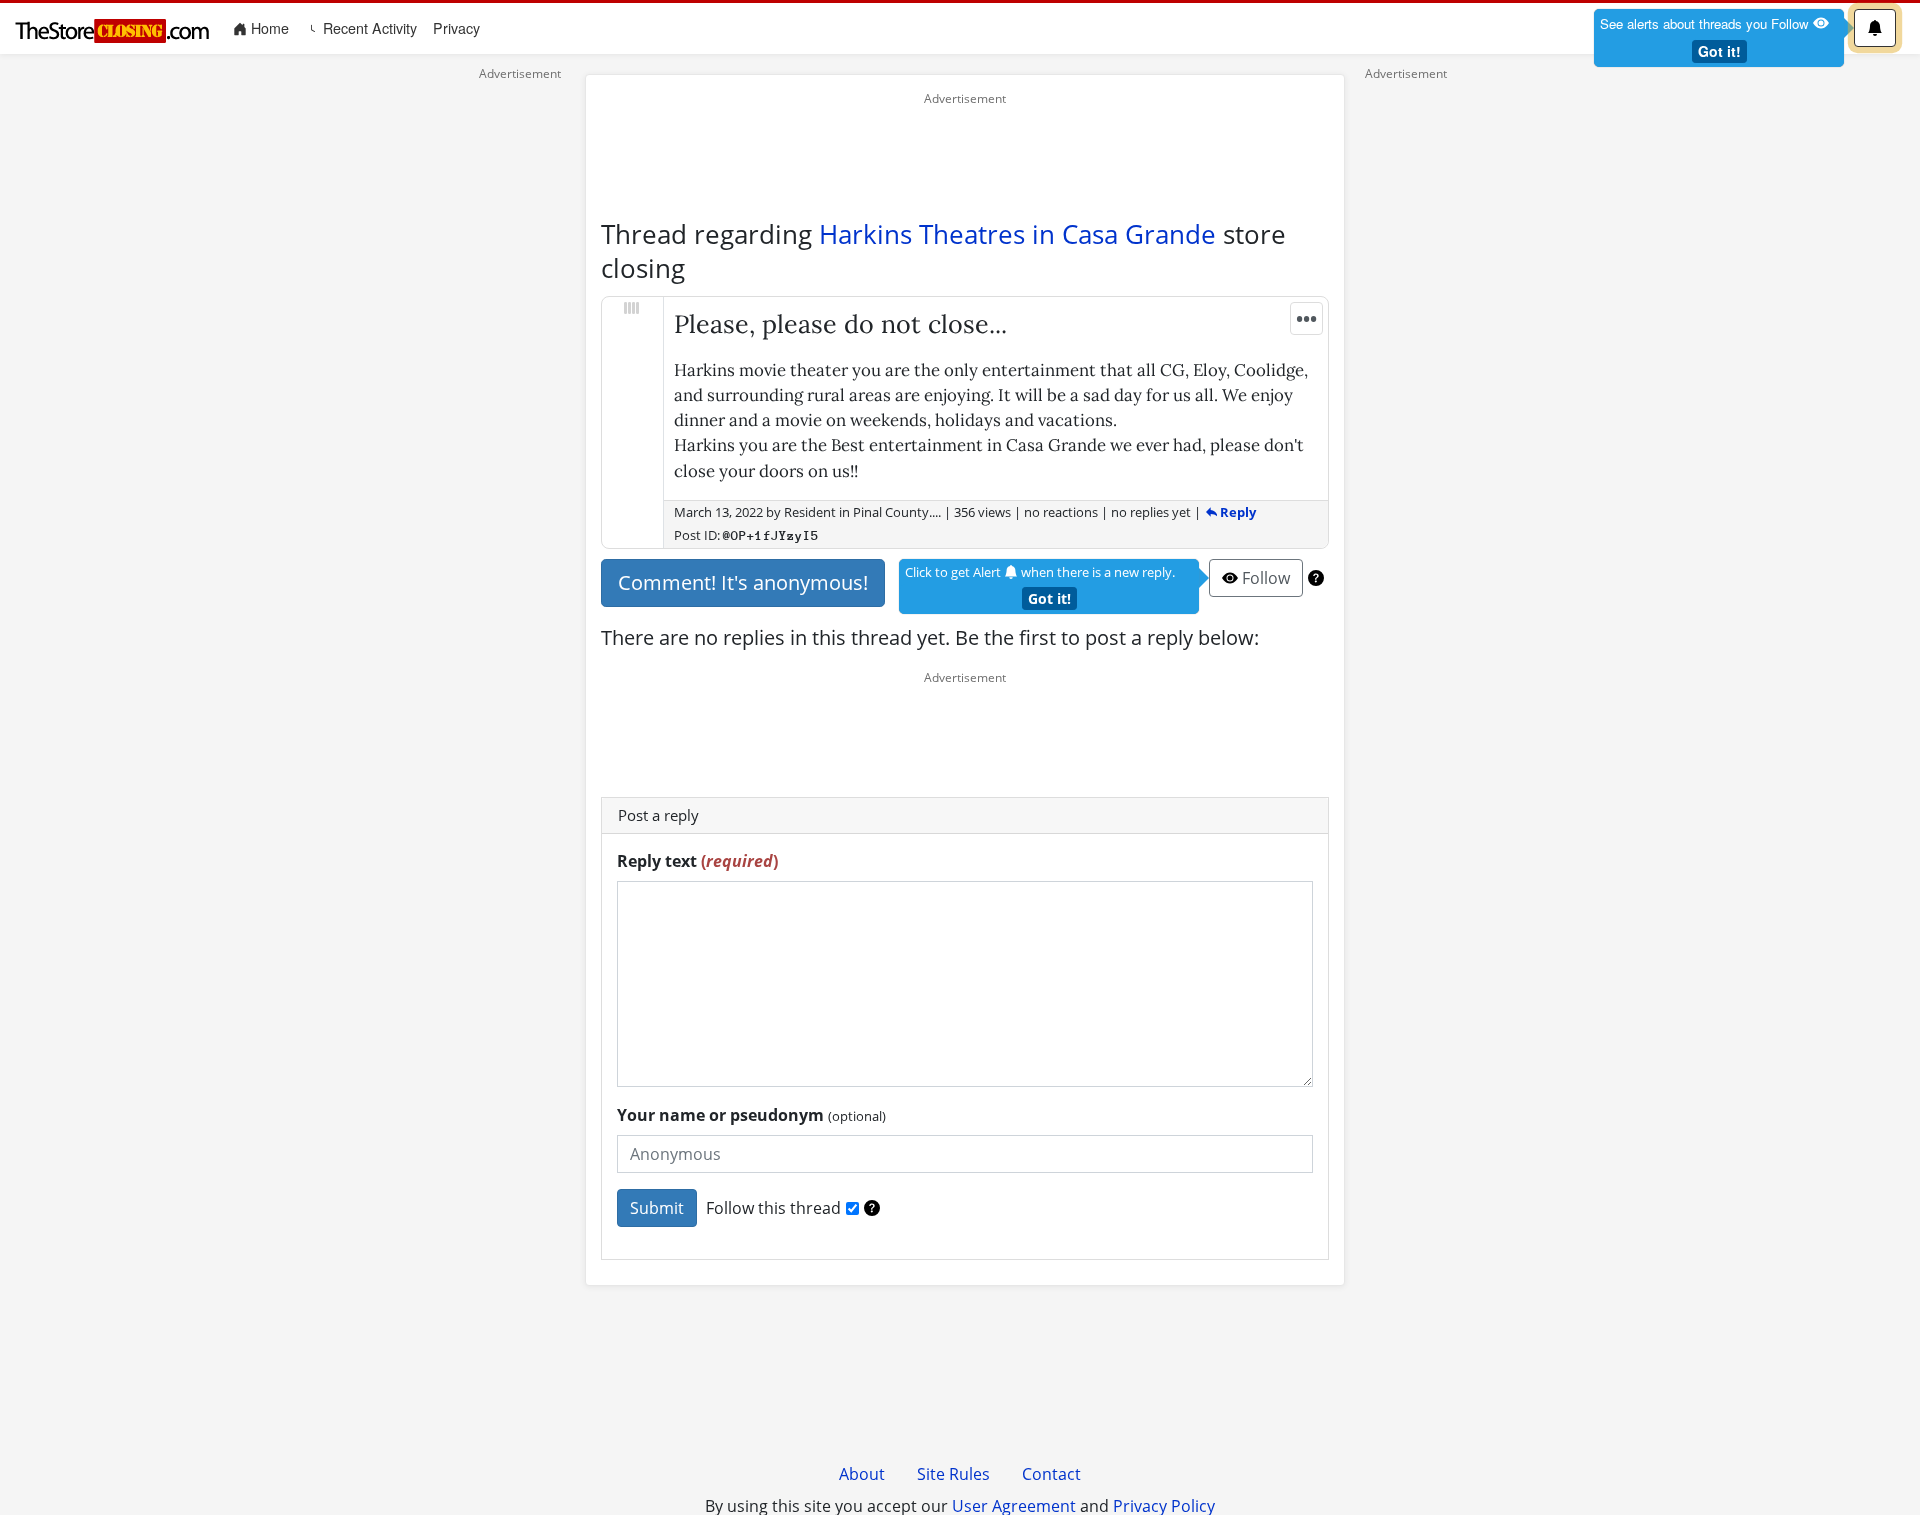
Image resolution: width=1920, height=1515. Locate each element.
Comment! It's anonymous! (743, 582)
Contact (1051, 1474)
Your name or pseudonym (751, 1115)
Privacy (456, 28)
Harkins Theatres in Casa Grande (1017, 234)
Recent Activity (368, 28)
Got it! (1719, 51)
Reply (1236, 512)
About (862, 1474)
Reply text (697, 861)
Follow (1264, 578)
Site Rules (953, 1474)
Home (272, 27)
